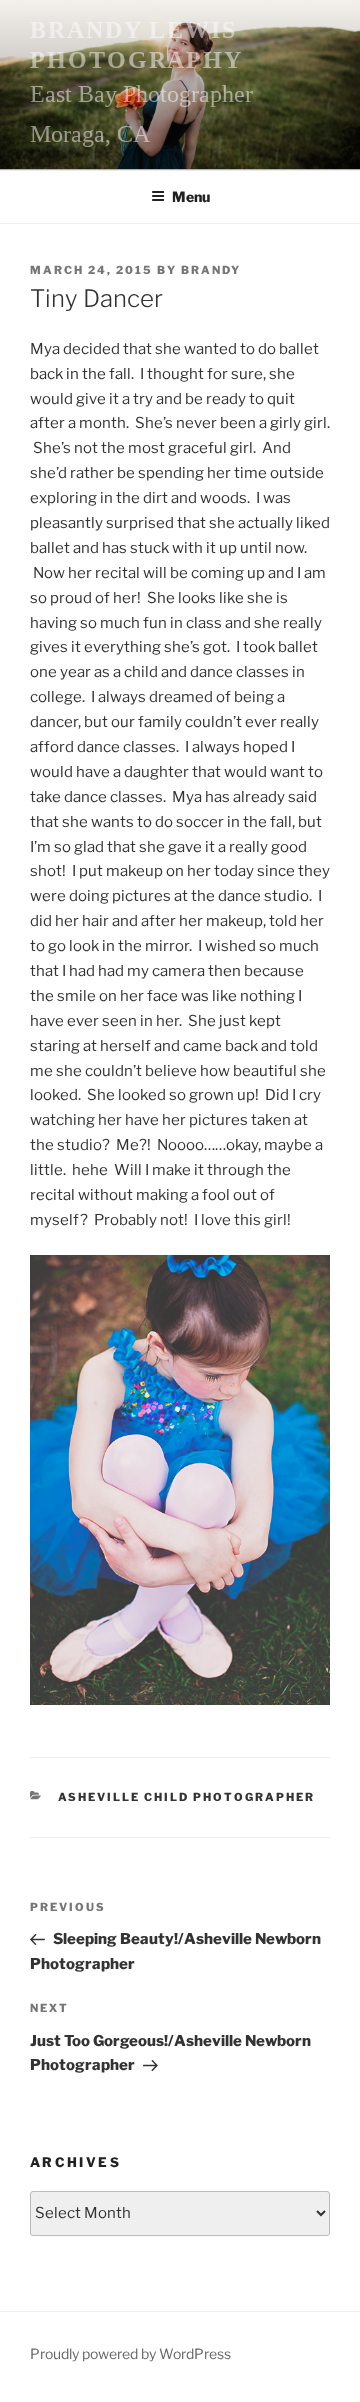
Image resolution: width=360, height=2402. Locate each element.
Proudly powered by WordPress (130, 2353)
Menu (191, 196)
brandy (211, 270)
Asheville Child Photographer (187, 1797)
